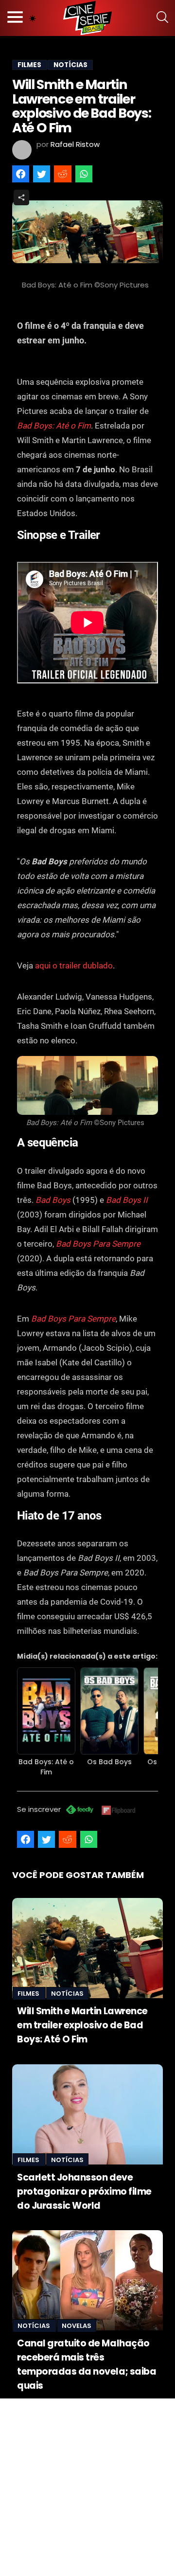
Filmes (29, 1994)
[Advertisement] (87, 2486)
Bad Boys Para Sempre (98, 1244)
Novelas (77, 2326)
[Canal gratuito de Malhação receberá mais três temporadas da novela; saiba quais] (87, 2280)
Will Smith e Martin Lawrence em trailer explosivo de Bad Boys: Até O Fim (82, 2025)
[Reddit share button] (62, 174)
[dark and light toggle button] (33, 18)
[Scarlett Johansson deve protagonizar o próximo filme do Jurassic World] (87, 2114)
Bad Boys (53, 1200)
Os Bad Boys (109, 1762)
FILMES (29, 65)
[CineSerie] (87, 18)
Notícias (67, 1994)
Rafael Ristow (75, 144)
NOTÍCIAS (70, 65)
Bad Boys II (127, 1200)
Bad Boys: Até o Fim (54, 426)
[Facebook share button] (21, 174)
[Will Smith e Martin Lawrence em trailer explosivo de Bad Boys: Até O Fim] (87, 1948)
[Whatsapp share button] (84, 174)
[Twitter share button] (42, 174)
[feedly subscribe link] (80, 1811)
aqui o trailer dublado (74, 966)
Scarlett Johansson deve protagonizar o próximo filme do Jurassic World (84, 2191)
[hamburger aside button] (15, 18)
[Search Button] (162, 18)
